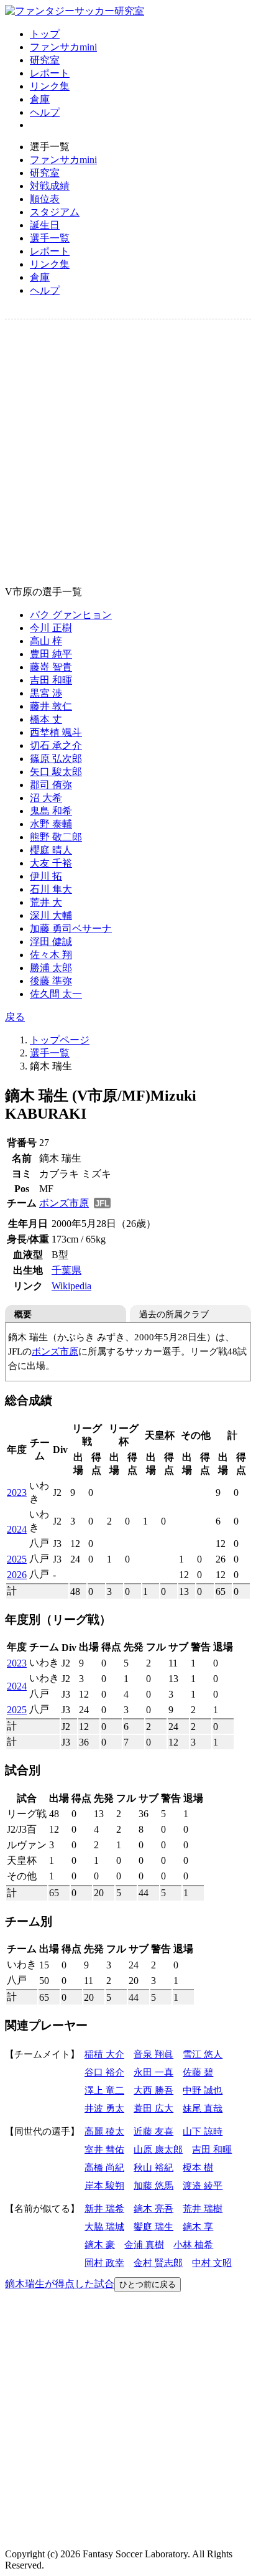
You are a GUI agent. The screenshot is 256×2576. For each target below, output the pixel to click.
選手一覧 (50, 238)
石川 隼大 (51, 889)
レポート (50, 73)
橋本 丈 (46, 719)
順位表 (45, 199)
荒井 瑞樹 (203, 2208)
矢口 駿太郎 (56, 772)
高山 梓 (46, 641)
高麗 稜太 (104, 2131)
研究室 (45, 60)
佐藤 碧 (198, 2072)
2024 (17, 1529)
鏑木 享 (198, 2226)
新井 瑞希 (104, 2208)
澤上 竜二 (104, 2090)
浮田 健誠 (51, 942)
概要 (23, 1314)
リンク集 (50, 86)
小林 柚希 (193, 2245)
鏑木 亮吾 (153, 2208)
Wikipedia (71, 1286)
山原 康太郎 (158, 2149)
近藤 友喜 (153, 2131)
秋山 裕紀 (153, 2167)
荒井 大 (46, 902)
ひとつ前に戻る (148, 2284)
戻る (15, 1017)
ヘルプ (45, 112)
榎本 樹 (198, 2167)
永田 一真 (153, 2072)
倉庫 (40, 99)
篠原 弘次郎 (56, 759)
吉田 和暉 (51, 680)
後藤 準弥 (51, 981)
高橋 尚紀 (104, 2167)
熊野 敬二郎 (56, 837)
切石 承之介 (56, 745)
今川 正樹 (51, 628)
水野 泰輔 (51, 824)
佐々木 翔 (51, 955)
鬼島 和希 (51, 811)
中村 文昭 (212, 2263)
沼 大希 (46, 798)
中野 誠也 (203, 2090)
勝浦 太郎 (51, 968)
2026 (17, 1575)
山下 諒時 (203, 2131)
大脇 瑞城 (104, 2226)
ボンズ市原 (64, 1203)
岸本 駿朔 (104, 2185)
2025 (17, 1559)
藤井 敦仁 (51, 706)
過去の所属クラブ (174, 1314)
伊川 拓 (46, 876)
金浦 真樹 (144, 2245)
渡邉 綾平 (203, 2185)
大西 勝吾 (153, 2090)
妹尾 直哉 (203, 2108)
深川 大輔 (51, 915)
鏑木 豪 (100, 2245)
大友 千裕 (51, 863)
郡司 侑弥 (51, 785)
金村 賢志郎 (158, 2263)
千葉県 (66, 1270)
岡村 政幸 (104, 2263)
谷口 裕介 (104, 2072)
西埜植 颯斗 (56, 732)
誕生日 (45, 225)
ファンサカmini (63, 47)
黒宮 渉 (46, 693)
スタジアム (55, 212)
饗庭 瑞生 (153, 2226)
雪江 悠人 (203, 2054)
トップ (45, 34)
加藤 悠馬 (153, 2185)
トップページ (60, 1040)
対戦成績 (50, 186)
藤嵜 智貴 (51, 667)
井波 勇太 (104, 2108)
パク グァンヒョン (71, 615)
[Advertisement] (128, 453)
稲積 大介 (104, 2054)
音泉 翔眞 (153, 2054)
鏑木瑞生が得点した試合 (60, 2284)
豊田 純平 (51, 654)
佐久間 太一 (56, 994)
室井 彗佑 (104, 2149)
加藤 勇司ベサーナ (71, 928)
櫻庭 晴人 (51, 850)
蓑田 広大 (153, 2108)
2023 (17, 1492)
